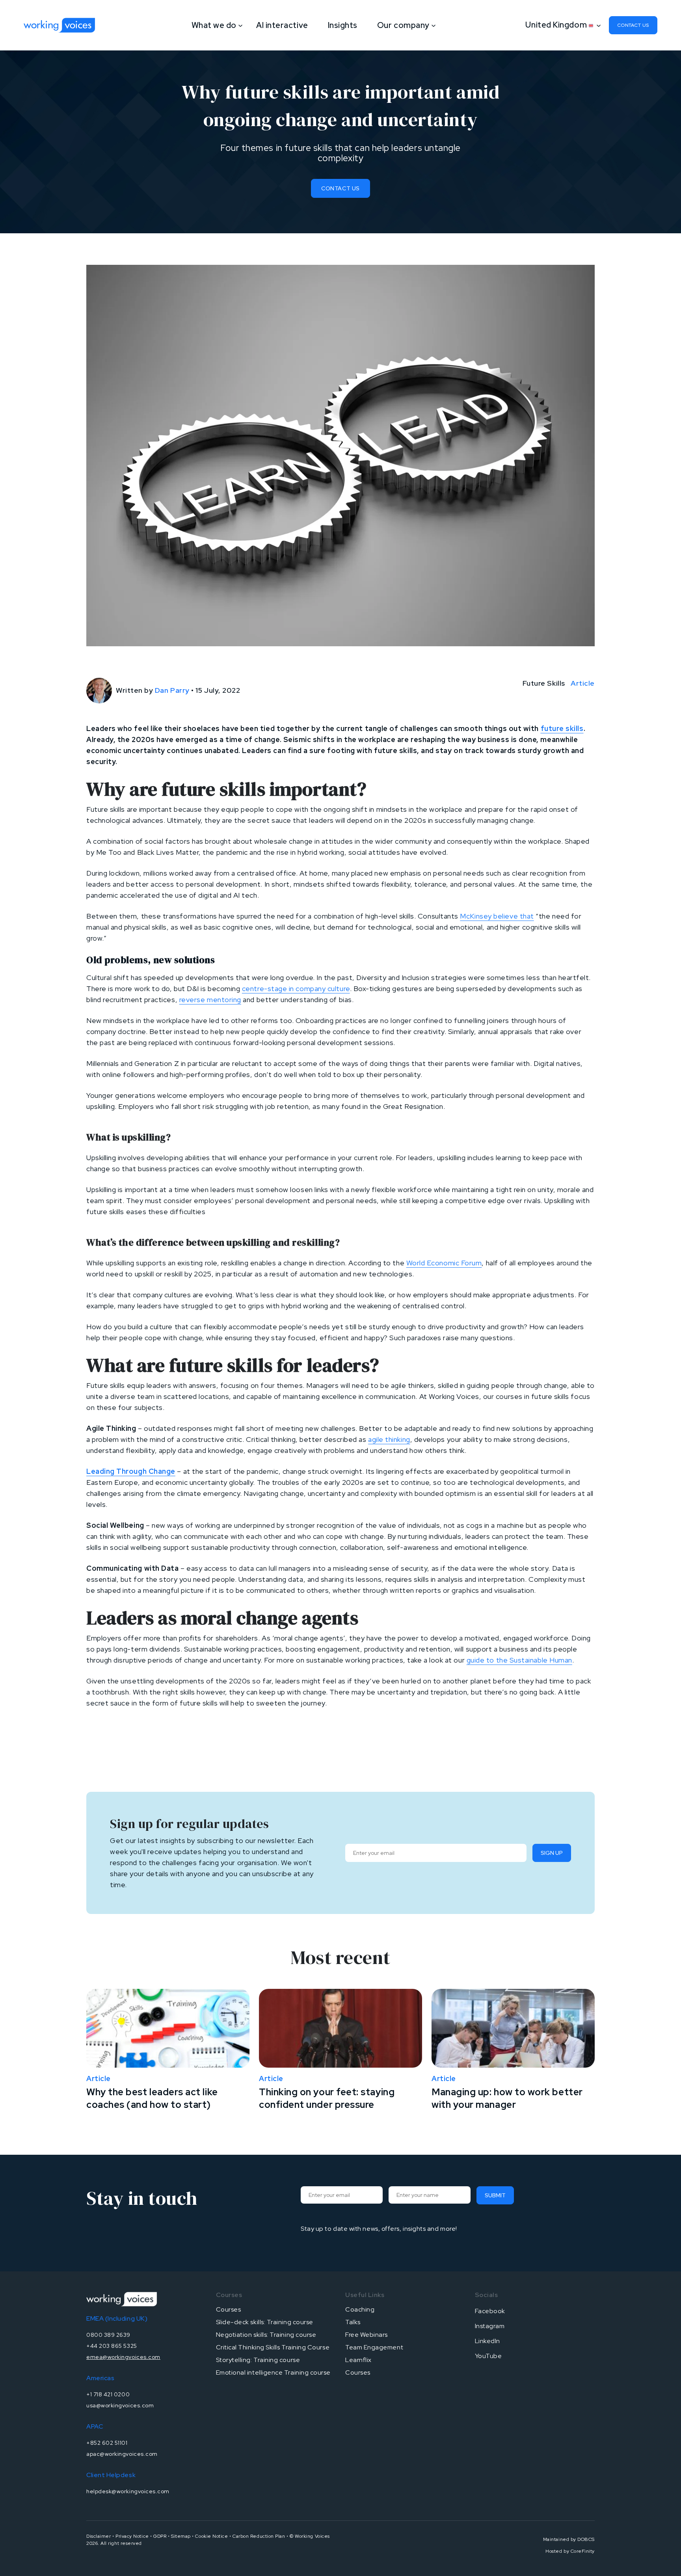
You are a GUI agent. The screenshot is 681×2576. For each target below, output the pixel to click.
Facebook (490, 2311)
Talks (353, 2322)
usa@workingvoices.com (120, 2405)
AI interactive (282, 25)
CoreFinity (583, 2551)
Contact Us (340, 188)
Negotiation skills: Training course (266, 2335)
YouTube (488, 2356)
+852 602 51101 (107, 2443)
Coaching (360, 2309)
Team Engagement (374, 2347)
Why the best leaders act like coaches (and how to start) (152, 2098)
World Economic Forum (444, 1263)
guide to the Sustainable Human (519, 1660)
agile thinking (389, 1439)
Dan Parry (172, 690)
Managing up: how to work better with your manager (507, 2098)
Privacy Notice (132, 2536)
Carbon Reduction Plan (259, 2536)
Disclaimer (99, 2536)
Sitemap (181, 2536)
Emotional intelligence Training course (274, 2372)
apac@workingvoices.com (122, 2454)
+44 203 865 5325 (112, 2346)
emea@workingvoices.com (123, 2357)
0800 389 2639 (108, 2335)
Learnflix (358, 2360)
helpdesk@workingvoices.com (128, 2491)
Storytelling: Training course (258, 2360)
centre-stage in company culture (296, 989)
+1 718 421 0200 (108, 2394)
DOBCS (586, 2539)
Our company (403, 25)
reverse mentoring (210, 1000)
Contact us (633, 25)
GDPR (160, 2536)
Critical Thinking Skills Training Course (273, 2347)
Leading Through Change (131, 1471)
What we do (214, 25)
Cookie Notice (211, 2536)
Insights (343, 25)
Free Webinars (367, 2335)
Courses (229, 2309)
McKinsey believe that (497, 916)
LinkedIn (487, 2341)
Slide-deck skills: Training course (265, 2322)
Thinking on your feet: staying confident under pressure (327, 2098)
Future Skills (544, 683)
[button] (561, 25)
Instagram (490, 2326)
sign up (552, 1853)
